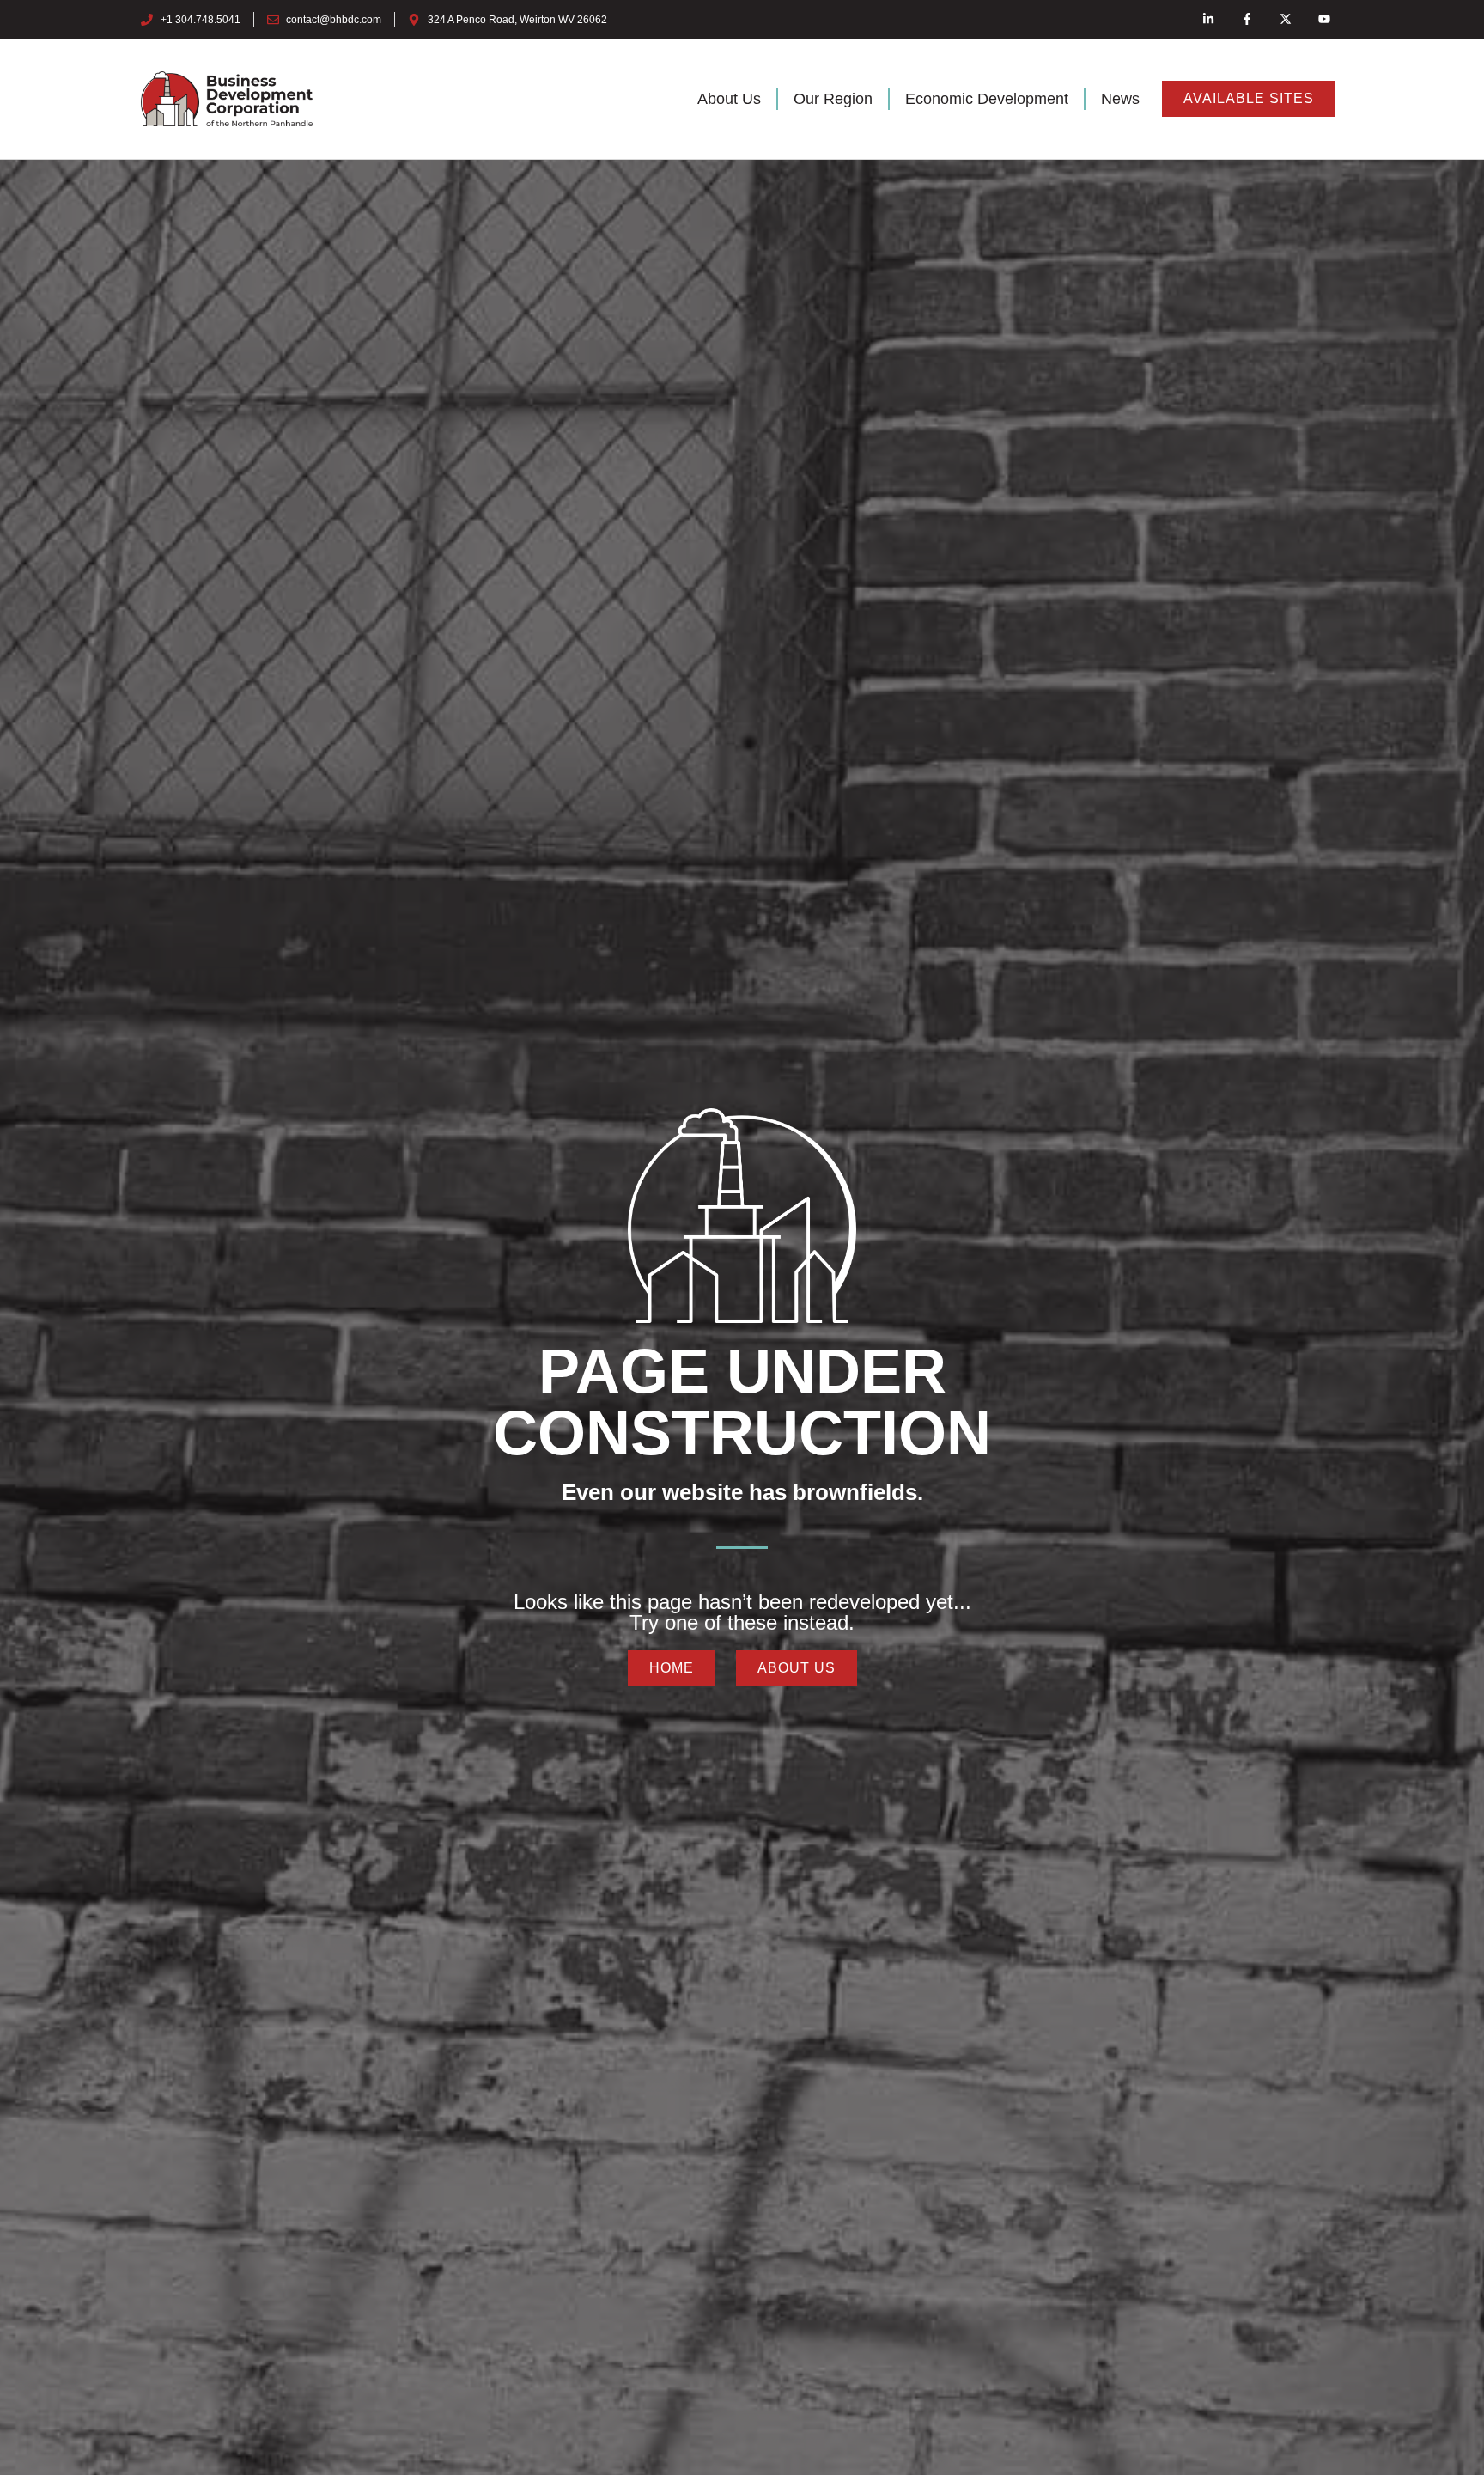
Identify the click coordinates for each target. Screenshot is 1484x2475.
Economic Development (987, 99)
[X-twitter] (1285, 19)
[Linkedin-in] (1209, 19)
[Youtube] (1324, 19)
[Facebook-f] (1247, 19)
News (1120, 99)
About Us (729, 99)
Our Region (833, 99)
